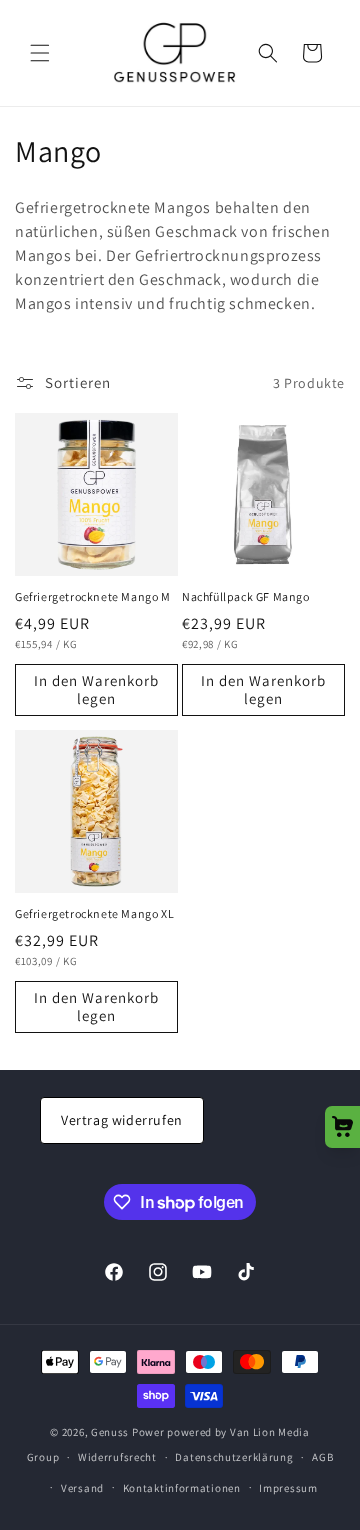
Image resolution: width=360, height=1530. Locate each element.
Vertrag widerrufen (122, 1120)
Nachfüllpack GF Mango (246, 596)
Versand (82, 1488)
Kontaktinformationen (182, 1488)
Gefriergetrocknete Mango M (93, 596)
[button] (40, 53)
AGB (322, 1457)
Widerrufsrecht (117, 1457)
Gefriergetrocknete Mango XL (94, 913)
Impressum (288, 1488)
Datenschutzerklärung (234, 1457)
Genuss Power (127, 1432)
